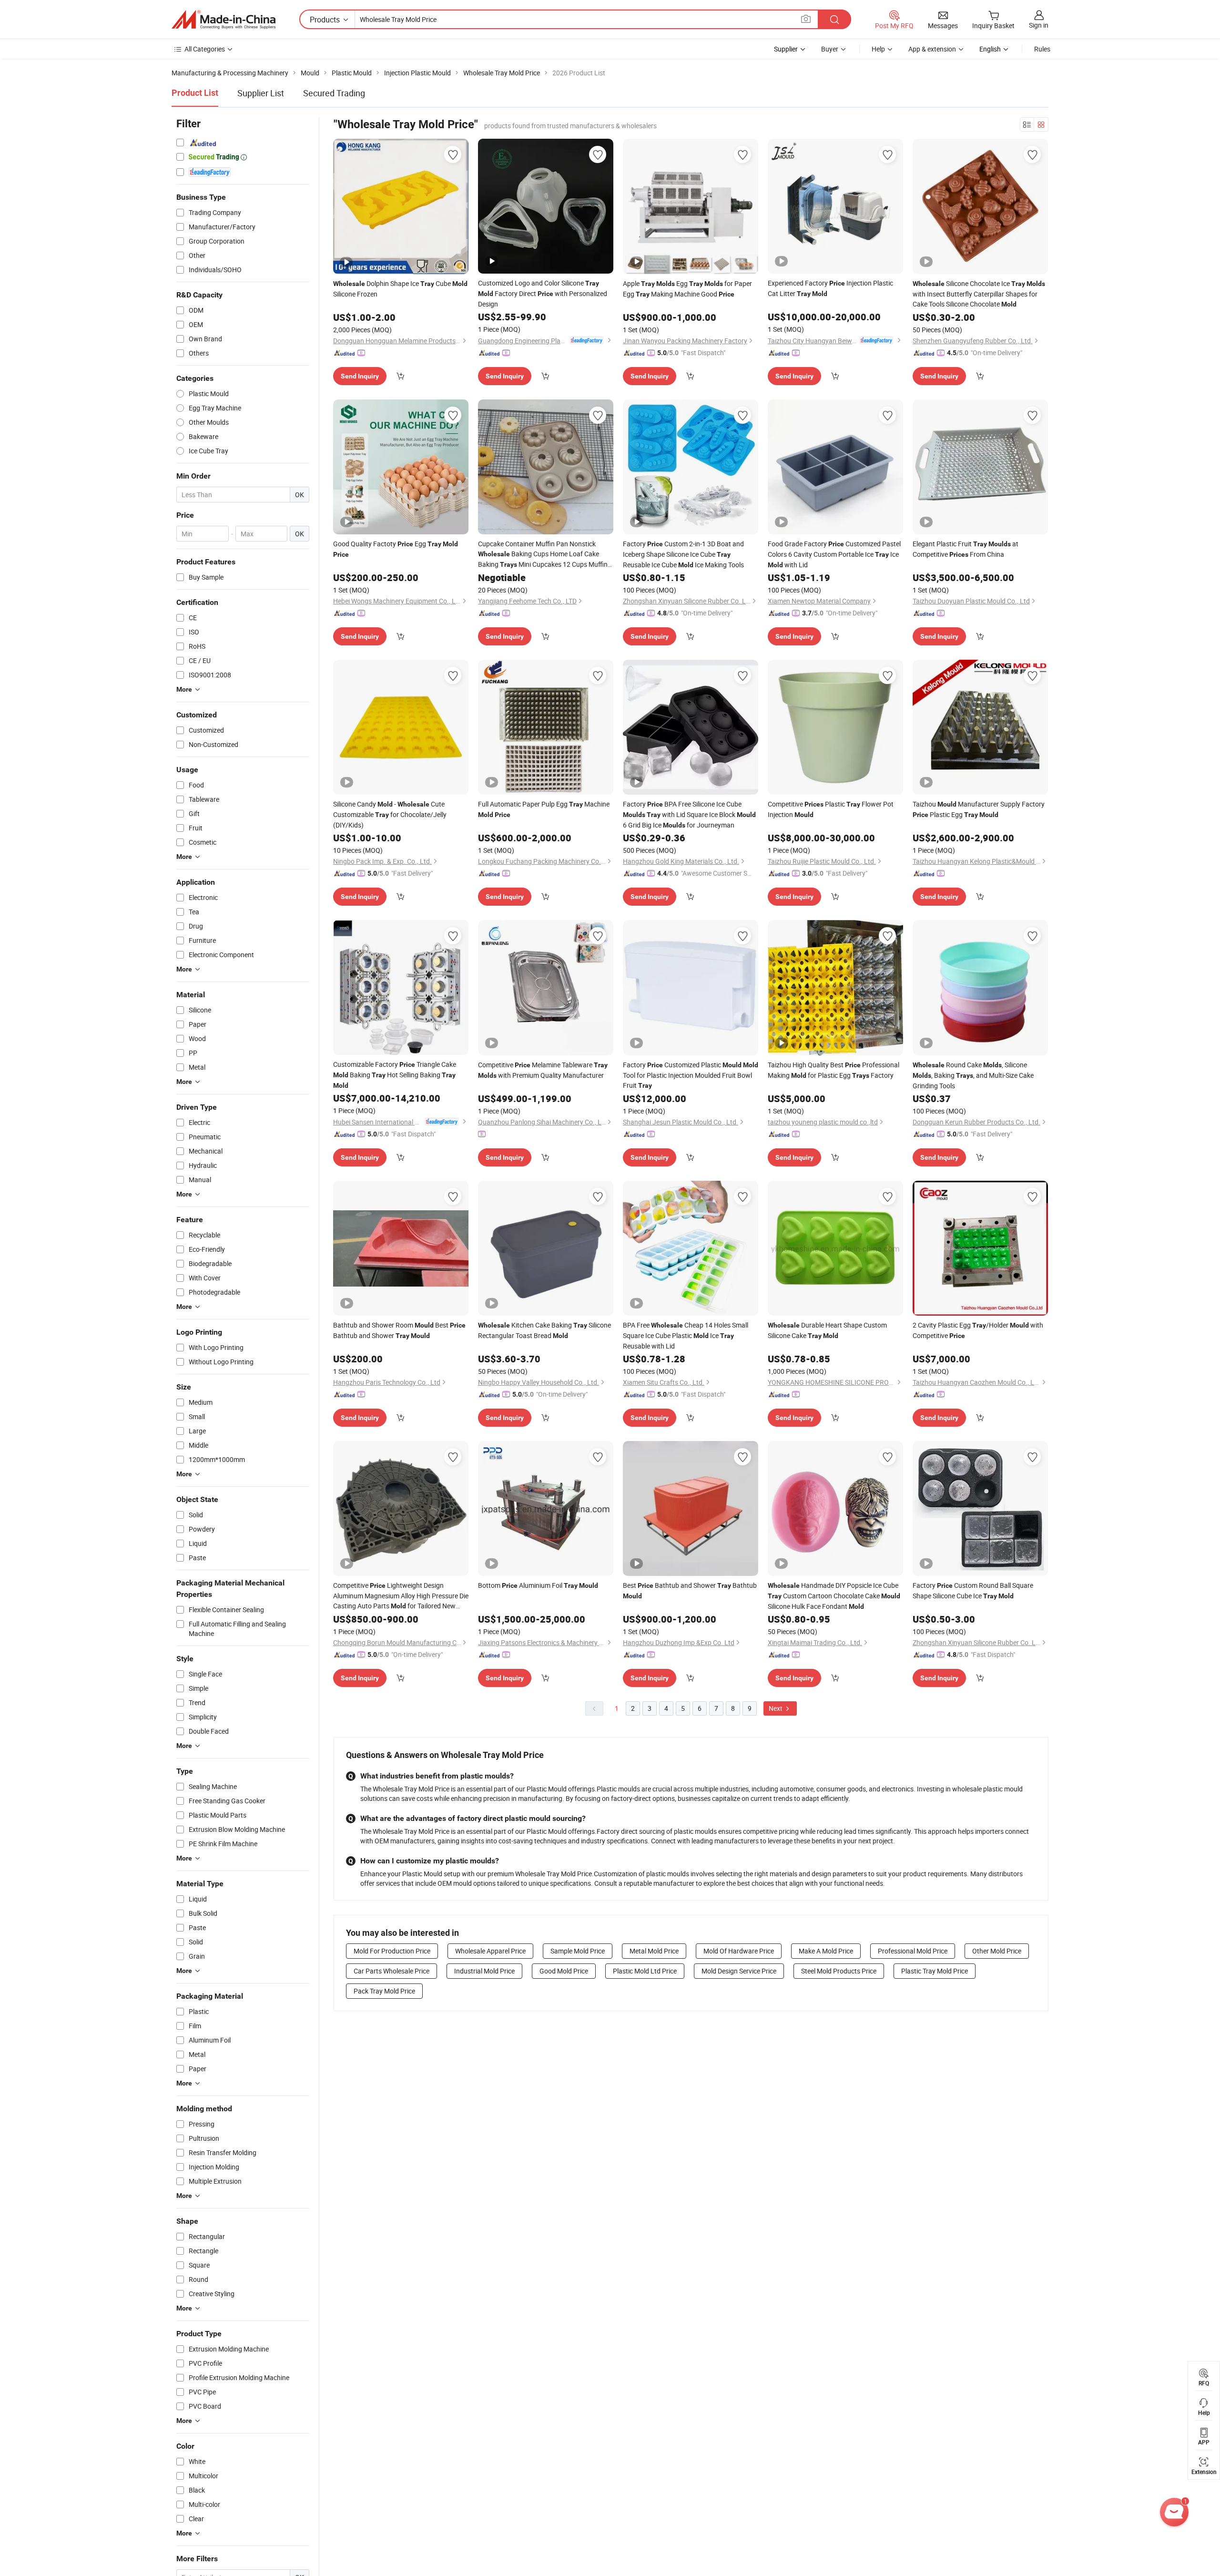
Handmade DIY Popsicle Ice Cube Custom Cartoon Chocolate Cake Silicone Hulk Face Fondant (834, 1596)
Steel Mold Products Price (839, 1971)
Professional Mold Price (913, 1951)
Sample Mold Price (578, 1951)
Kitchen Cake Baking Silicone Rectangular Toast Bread (544, 1330)
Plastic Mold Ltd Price (645, 1971)
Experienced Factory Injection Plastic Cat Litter (830, 288)
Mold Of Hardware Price (739, 1951)
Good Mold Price (564, 1971)
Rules (1042, 49)
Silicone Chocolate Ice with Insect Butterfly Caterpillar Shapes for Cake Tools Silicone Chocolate (979, 294)
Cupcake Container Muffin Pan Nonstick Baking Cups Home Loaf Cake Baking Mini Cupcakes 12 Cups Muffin (543, 554)
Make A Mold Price (826, 1951)
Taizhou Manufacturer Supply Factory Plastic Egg (979, 809)
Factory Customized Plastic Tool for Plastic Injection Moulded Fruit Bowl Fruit (691, 1075)
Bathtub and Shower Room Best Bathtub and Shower (399, 1330)
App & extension (932, 49)
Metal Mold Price (654, 1951)
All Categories (205, 49)
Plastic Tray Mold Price (935, 1971)
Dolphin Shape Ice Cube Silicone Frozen (400, 289)
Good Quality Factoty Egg (396, 549)
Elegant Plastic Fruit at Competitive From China (966, 549)
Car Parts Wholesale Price (391, 1971)
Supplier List (261, 93)
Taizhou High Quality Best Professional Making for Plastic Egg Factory (834, 1070)
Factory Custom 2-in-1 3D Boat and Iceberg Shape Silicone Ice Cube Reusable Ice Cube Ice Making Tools (683, 554)
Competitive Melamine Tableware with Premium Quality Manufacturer (543, 1070)
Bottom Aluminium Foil (538, 1585)
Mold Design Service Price (739, 1971)
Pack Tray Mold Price (384, 1991)
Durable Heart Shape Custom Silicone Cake (827, 1330)
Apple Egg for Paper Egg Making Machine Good (687, 289)
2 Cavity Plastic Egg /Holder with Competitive (978, 1330)
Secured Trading (334, 93)
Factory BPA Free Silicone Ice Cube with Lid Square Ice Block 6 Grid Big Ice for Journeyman (689, 814)
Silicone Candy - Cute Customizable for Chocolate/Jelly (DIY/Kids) (390, 814)
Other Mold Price (997, 1951)
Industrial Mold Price (484, 1971)
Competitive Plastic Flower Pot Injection (831, 809)
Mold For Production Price (392, 1951)
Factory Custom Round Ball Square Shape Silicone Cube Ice (973, 1590)
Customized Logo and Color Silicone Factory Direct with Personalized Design (543, 293)
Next (776, 1708)
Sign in (1039, 25)
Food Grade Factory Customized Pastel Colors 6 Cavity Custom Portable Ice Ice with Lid (834, 554)
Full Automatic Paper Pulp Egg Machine (544, 809)
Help (878, 49)
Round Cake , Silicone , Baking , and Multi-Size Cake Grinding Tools (973, 1075)
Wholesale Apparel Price (490, 1951)
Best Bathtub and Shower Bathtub (690, 1590)
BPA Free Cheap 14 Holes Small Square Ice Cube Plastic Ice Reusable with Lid (686, 1335)
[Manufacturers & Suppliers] (224, 20)
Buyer (830, 49)
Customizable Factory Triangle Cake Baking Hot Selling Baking (395, 1074)
